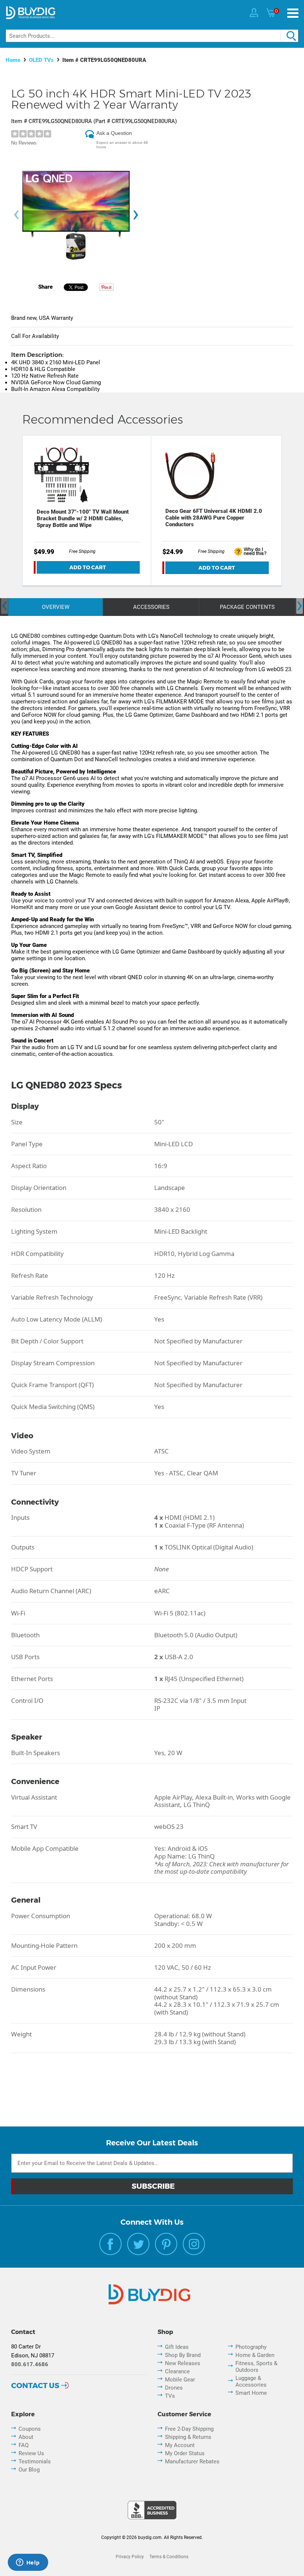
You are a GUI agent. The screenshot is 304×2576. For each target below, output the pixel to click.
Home (13, 60)
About (26, 2437)
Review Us (31, 2453)
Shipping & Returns (188, 2437)
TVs (170, 2396)
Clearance (177, 2371)
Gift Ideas (177, 2347)
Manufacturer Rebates (192, 2461)
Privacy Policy (130, 2557)
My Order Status (185, 2453)
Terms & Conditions (169, 2557)
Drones (174, 2388)
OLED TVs (41, 60)
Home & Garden (255, 2355)
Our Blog (29, 2470)
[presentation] (16, 215)
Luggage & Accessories (251, 2381)
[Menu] (293, 13)
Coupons (30, 2429)
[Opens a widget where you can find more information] (28, 2563)
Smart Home (251, 2393)
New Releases (183, 2363)
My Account (180, 2445)
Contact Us (35, 2386)
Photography (251, 2347)
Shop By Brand (183, 2355)
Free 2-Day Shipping (189, 2429)
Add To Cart (88, 567)
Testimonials (35, 2461)
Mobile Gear (180, 2380)
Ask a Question (114, 133)
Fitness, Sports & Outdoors (256, 2367)
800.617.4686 (30, 2364)
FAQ (24, 2445)
